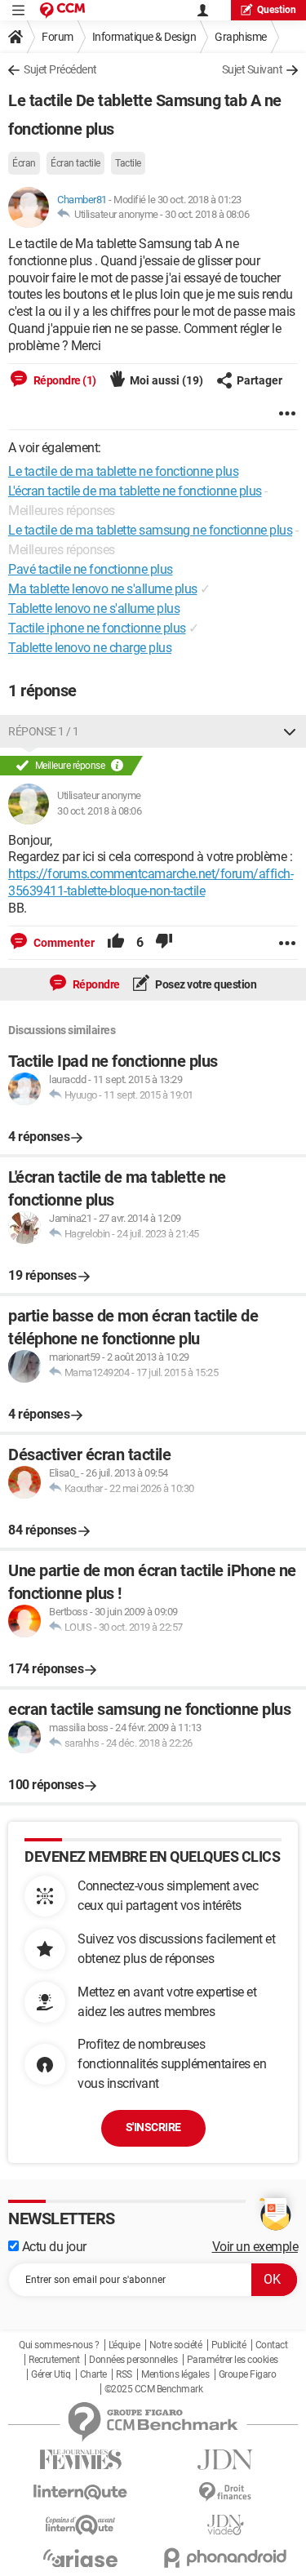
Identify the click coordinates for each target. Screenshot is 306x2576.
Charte (93, 2374)
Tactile (128, 163)
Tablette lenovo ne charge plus (90, 648)
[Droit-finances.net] (226, 2492)
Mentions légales (175, 2374)
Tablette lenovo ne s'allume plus (94, 608)
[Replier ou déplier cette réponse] (290, 731)
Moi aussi (166, 380)
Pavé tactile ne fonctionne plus (91, 569)
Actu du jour (53, 2247)
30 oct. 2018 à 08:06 (207, 214)
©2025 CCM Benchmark (154, 2389)
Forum (58, 37)
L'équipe (124, 2345)
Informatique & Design (144, 37)
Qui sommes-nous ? (59, 2345)
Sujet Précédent (60, 69)
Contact (272, 2345)
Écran (24, 163)
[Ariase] (81, 2558)
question (277, 10)
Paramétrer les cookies (233, 2360)
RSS (124, 2374)
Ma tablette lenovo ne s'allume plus (103, 589)
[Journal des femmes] (81, 2460)
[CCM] (62, 10)
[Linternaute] (81, 2492)
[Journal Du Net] (226, 2460)
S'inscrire (153, 2127)
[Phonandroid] (226, 2558)
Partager (259, 380)
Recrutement (54, 2360)
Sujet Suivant (253, 69)
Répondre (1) (64, 380)
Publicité (229, 2345)
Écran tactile (75, 163)
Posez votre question (205, 984)
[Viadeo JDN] (226, 2525)
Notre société (176, 2345)
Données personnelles (133, 2360)
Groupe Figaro (248, 2374)
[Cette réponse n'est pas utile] (164, 943)
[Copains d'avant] (81, 2525)
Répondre (95, 984)
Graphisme (241, 37)
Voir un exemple (255, 2247)
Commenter (63, 943)
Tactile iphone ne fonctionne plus (97, 628)
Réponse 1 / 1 (44, 731)
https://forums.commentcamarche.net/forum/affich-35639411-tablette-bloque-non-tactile (151, 882)
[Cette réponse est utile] (116, 943)
